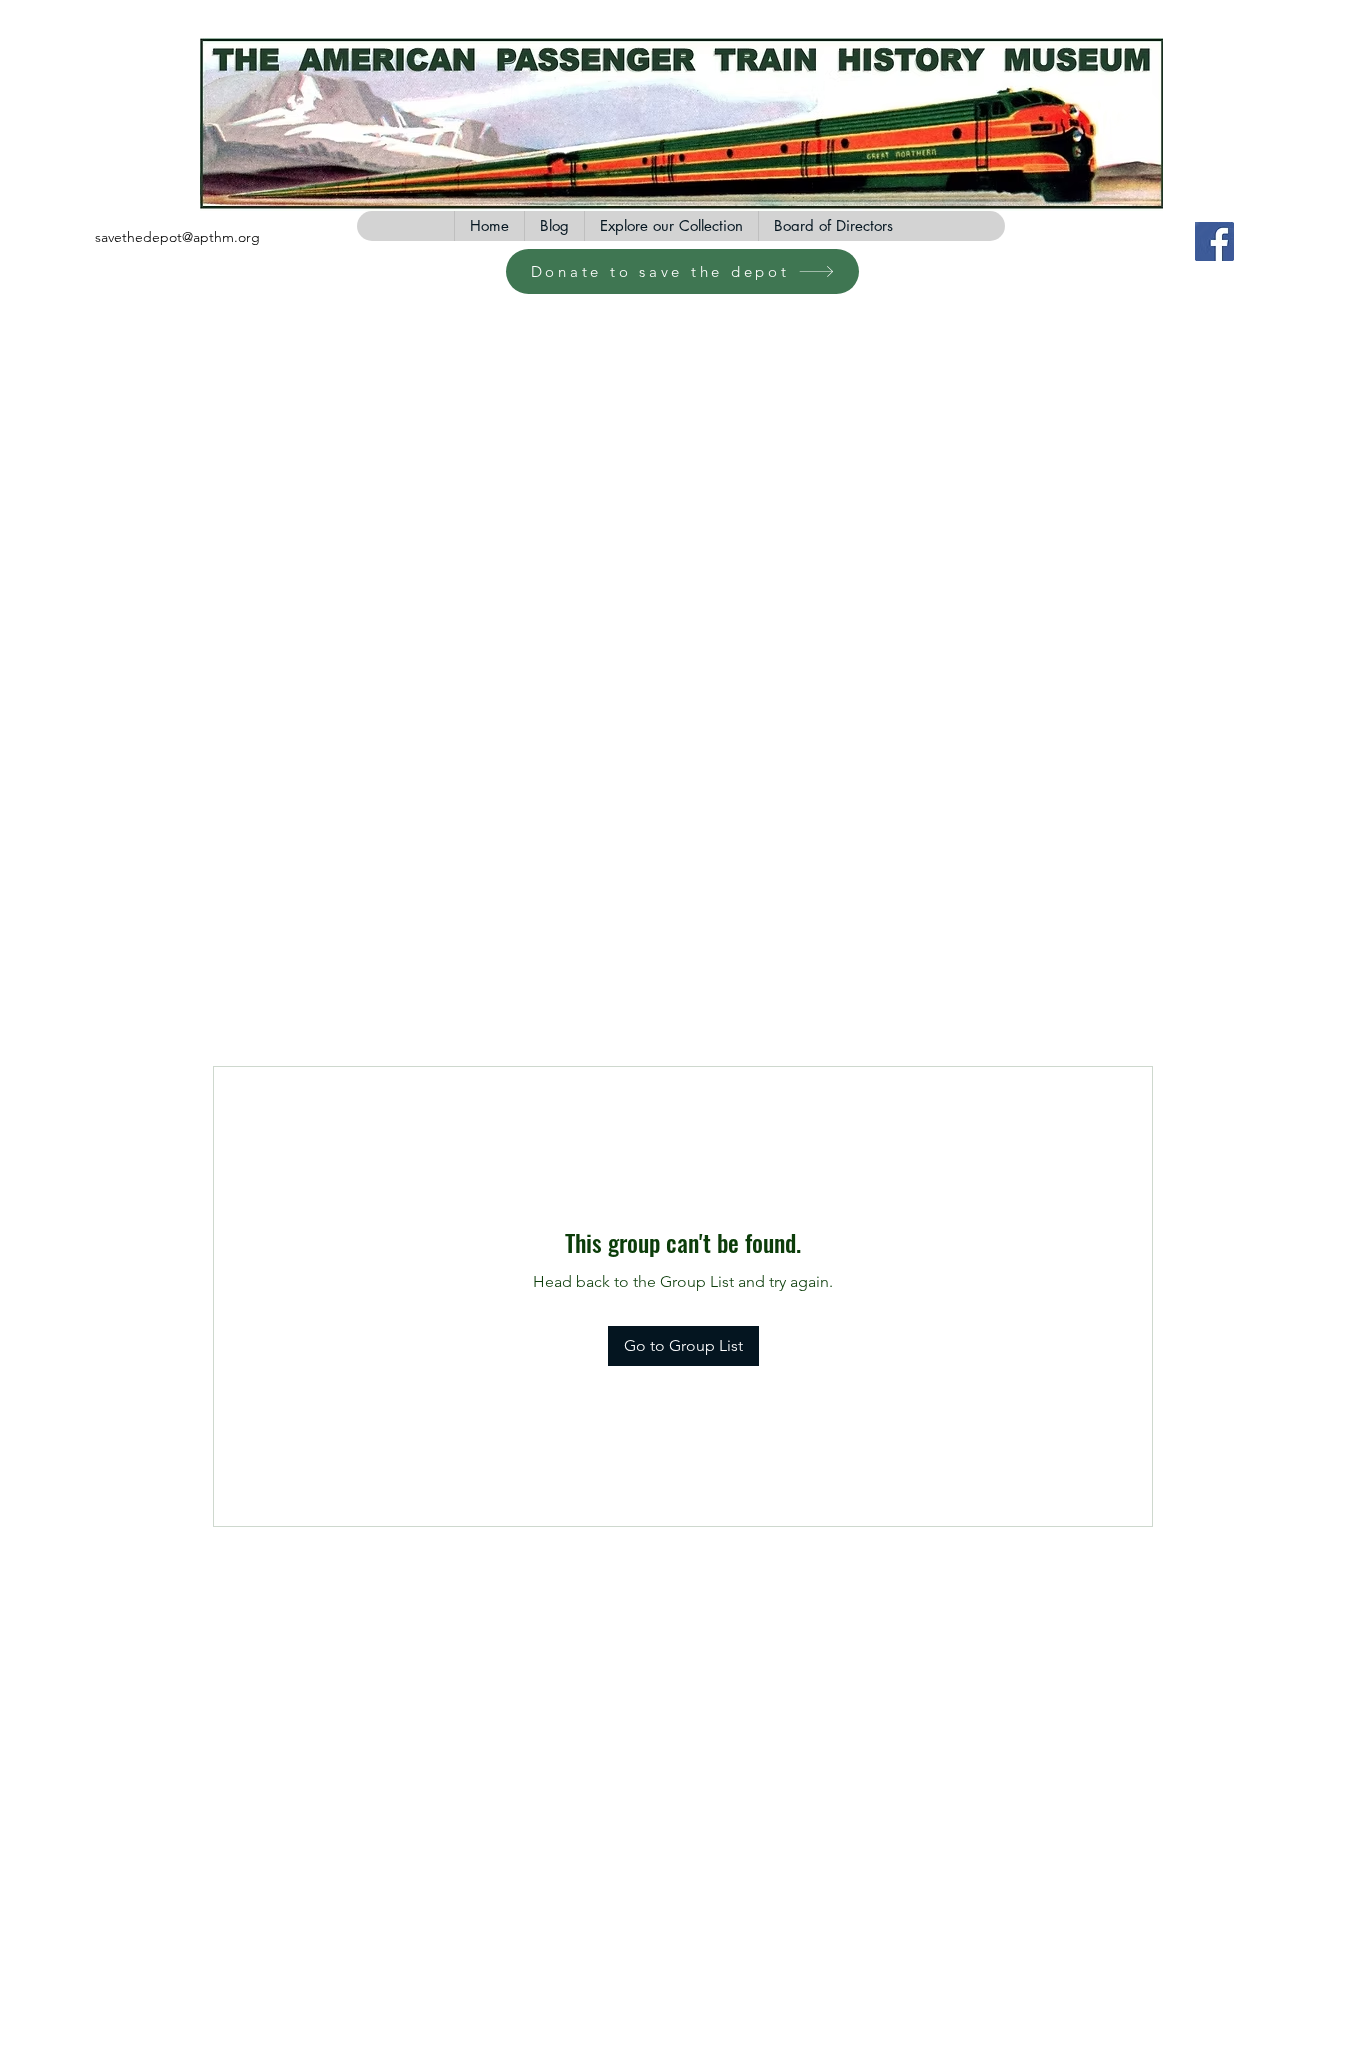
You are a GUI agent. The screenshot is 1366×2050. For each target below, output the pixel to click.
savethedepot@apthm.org (177, 237)
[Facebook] (1214, 241)
